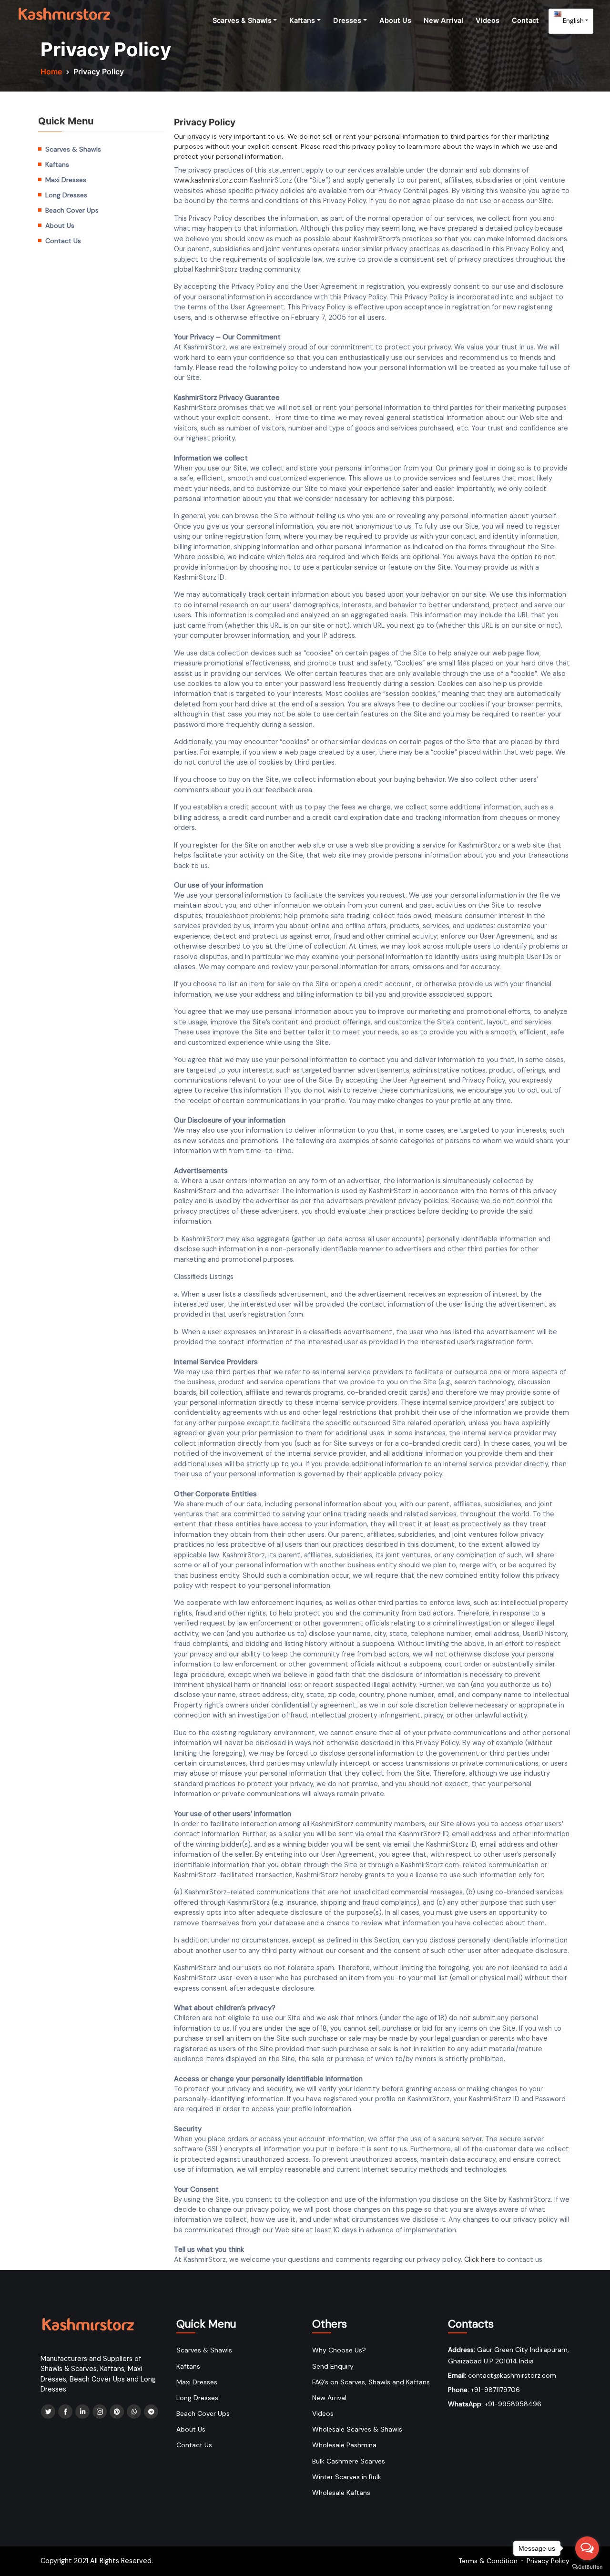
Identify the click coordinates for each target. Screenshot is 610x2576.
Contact (525, 20)
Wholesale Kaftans (341, 2493)
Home (51, 72)
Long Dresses (66, 195)
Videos (488, 20)
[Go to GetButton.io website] (587, 2566)
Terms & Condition (488, 2561)
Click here (480, 2259)
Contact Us (63, 241)
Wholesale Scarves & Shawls (357, 2429)
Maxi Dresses (66, 180)
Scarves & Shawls (242, 20)
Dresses (347, 20)
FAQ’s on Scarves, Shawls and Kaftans (371, 2382)
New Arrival (443, 20)
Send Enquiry (333, 2366)
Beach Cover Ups (72, 210)
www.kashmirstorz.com (211, 180)
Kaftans (302, 20)
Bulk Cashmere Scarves (349, 2461)
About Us (395, 20)
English (573, 20)
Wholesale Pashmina (344, 2445)
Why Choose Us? (339, 2350)
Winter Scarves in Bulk (347, 2477)
